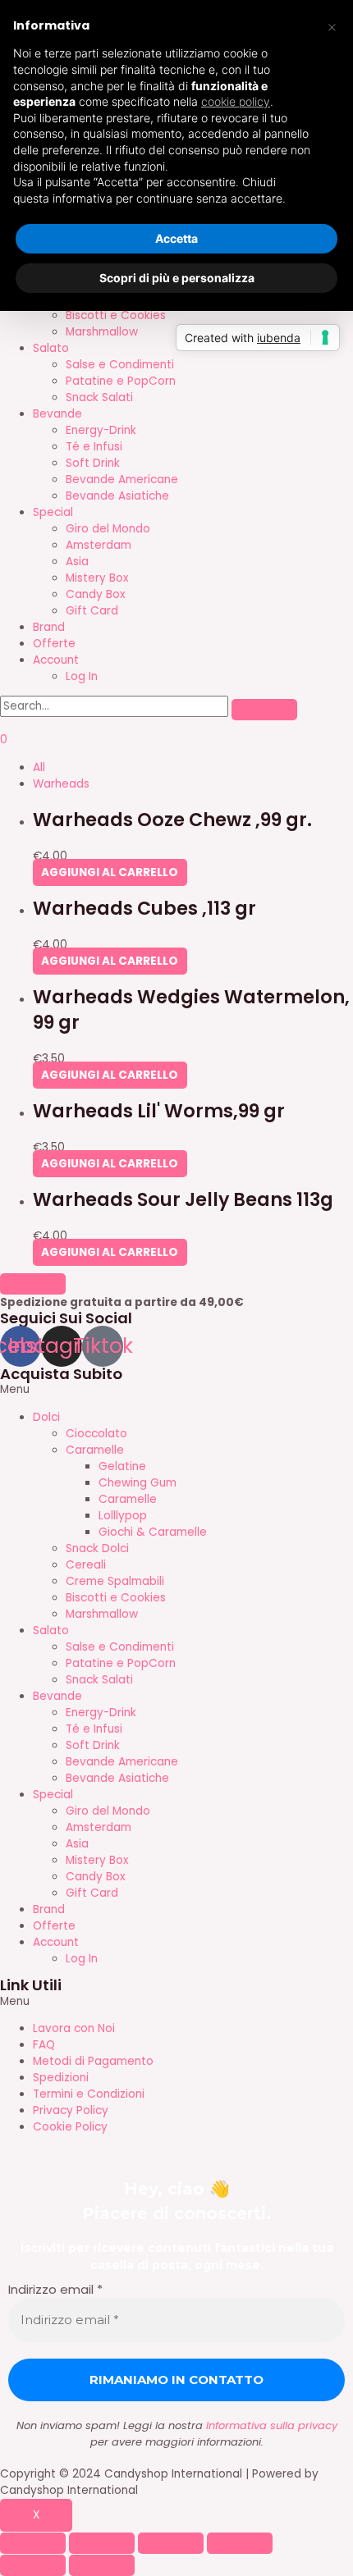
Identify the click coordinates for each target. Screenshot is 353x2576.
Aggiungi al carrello (110, 872)
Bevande (57, 414)
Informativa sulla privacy (272, 2425)
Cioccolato (96, 1434)
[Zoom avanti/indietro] (240, 2543)
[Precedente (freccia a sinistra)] (33, 2565)
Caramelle (95, 1450)
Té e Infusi (94, 447)
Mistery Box (97, 578)
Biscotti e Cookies (116, 315)
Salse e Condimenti (120, 365)
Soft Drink (93, 463)
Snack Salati (99, 397)
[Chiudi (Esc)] (33, 2543)
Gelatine (122, 1466)
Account (56, 660)
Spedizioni (61, 2078)
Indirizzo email (55, 2289)
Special (53, 512)
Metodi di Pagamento (93, 2061)
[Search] (264, 710)
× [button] (332, 26)
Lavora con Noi (74, 2028)
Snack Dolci (97, 1548)
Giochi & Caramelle (153, 1532)
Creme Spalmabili (115, 1581)
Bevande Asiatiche (117, 496)
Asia (77, 562)
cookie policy (236, 101)
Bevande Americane (122, 480)
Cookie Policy (70, 2127)
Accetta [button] (176, 238)
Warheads (61, 784)
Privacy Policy (71, 2110)
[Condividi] (102, 2543)
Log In (82, 676)
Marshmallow (102, 332)
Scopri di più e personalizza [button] (177, 278)
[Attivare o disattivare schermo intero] (171, 2543)
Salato (51, 348)
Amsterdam (99, 545)
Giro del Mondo (108, 529)
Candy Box (96, 594)
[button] (176, 1390)
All (39, 767)
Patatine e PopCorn (121, 381)
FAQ (44, 2045)
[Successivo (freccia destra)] (102, 2565)
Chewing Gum (138, 1483)
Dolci (46, 1417)
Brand (49, 627)
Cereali (86, 1565)
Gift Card (92, 611)
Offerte (54, 644)
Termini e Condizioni (89, 2094)
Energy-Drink (101, 430)
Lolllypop (123, 1516)
